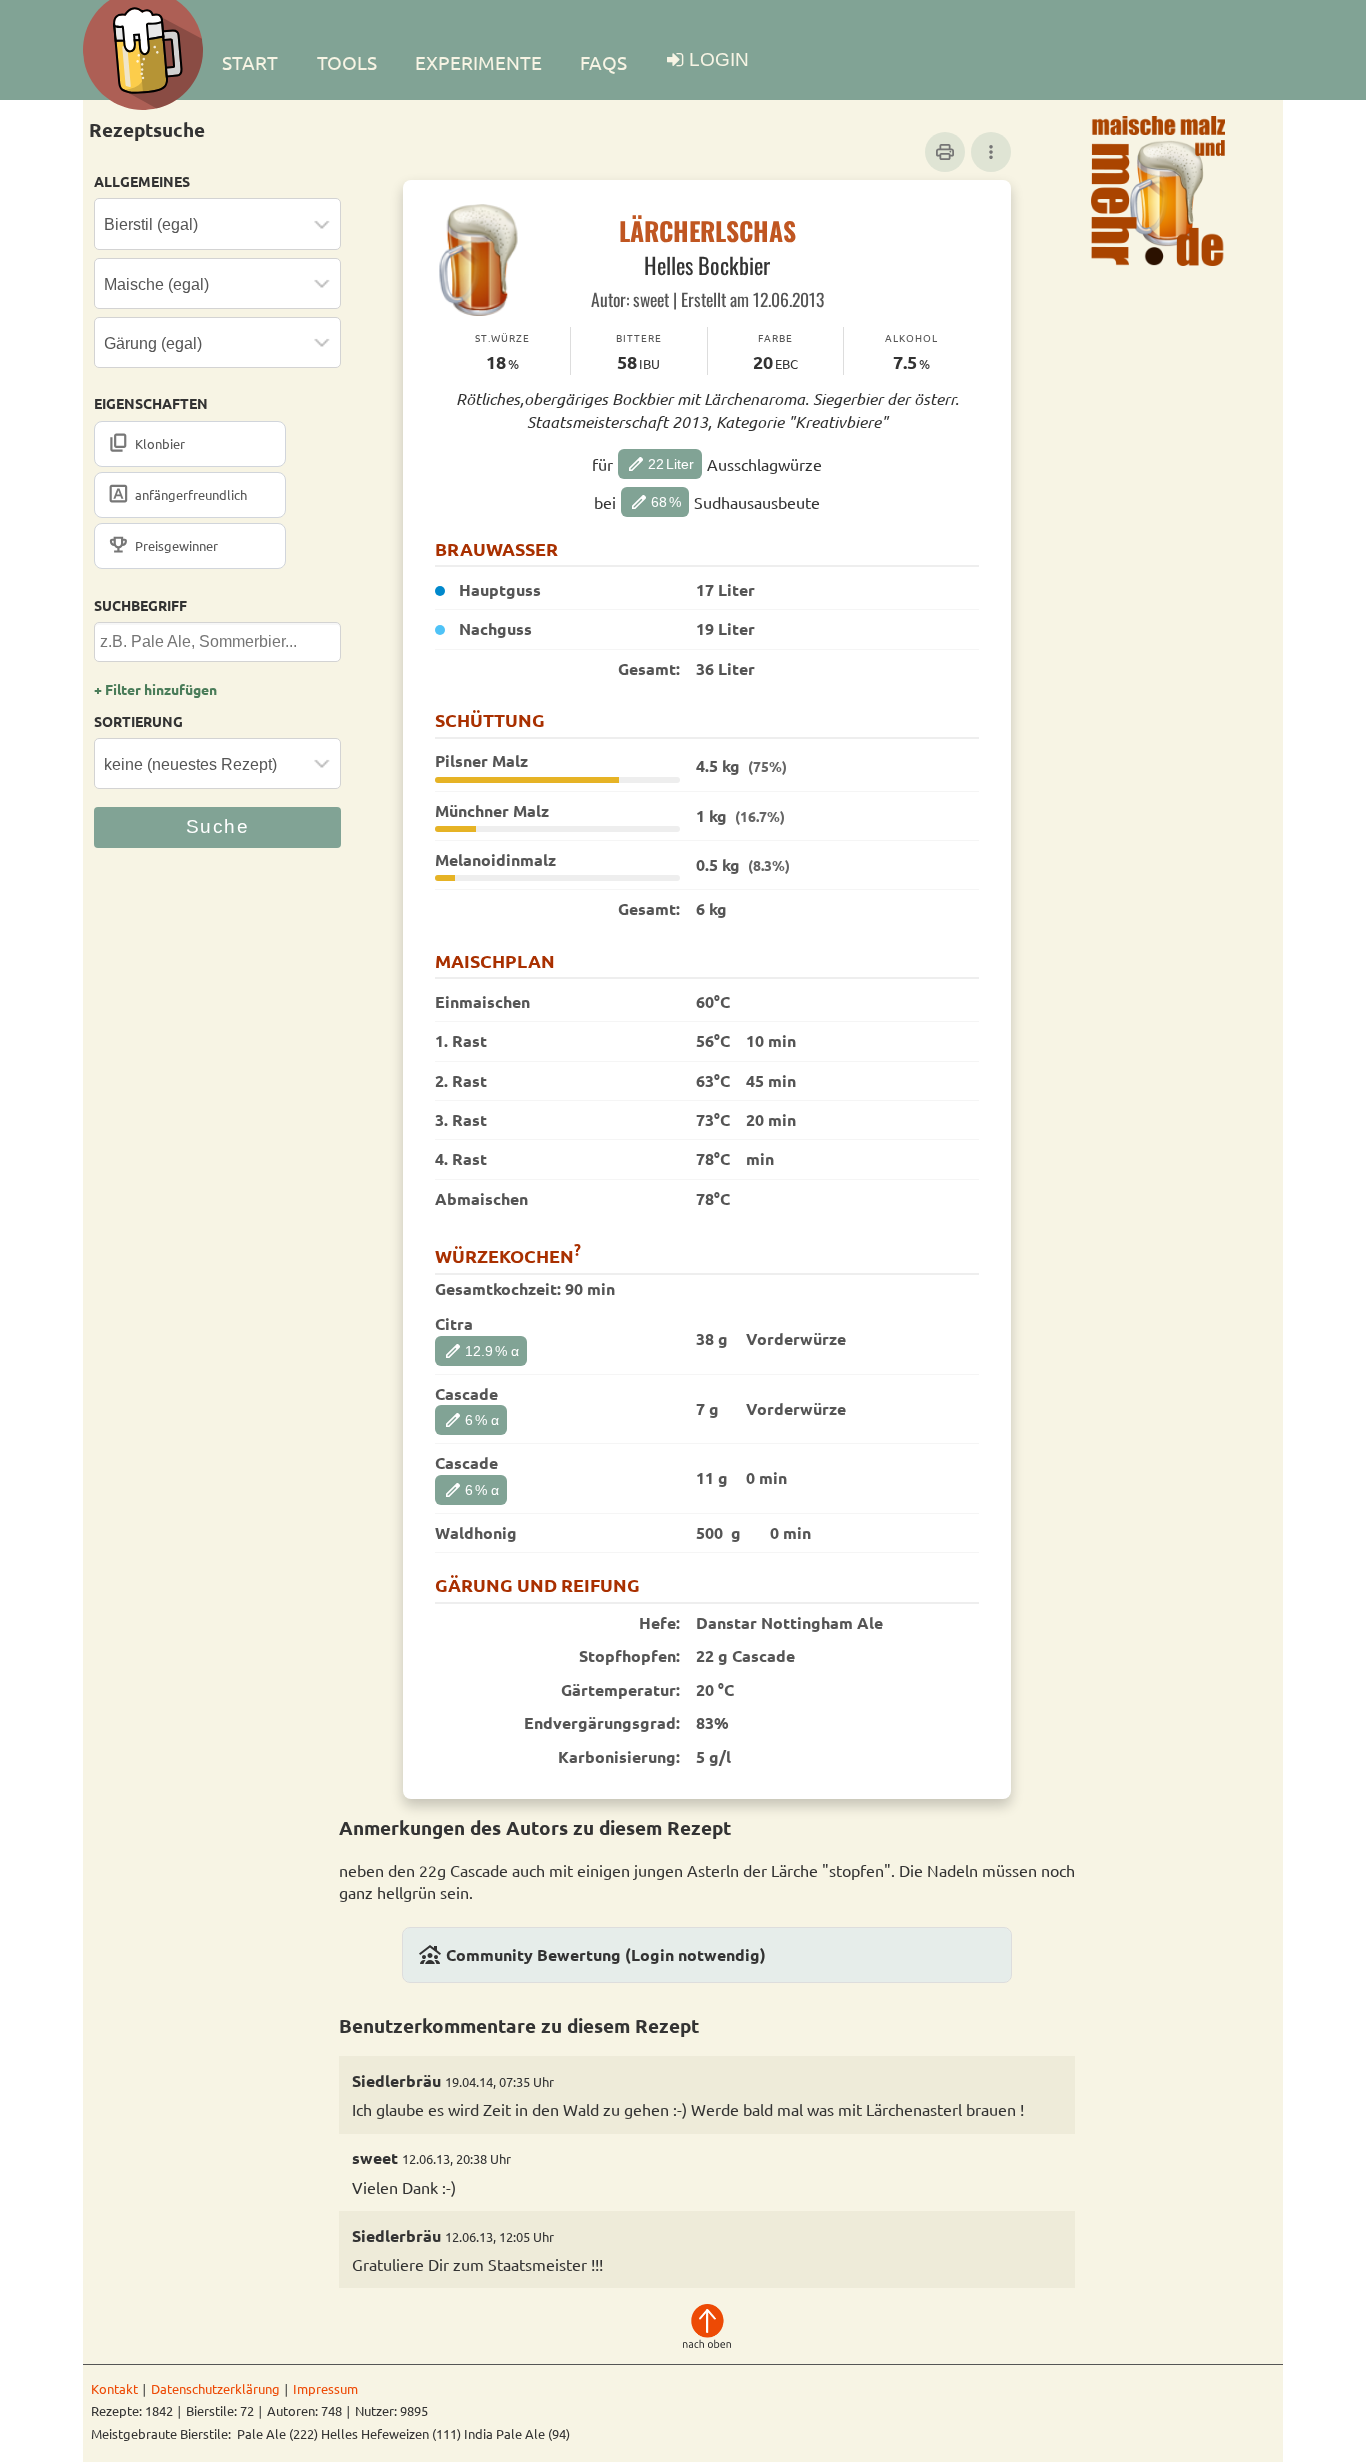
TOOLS (347, 62)
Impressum (325, 2388)
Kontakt (114, 2388)
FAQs (603, 62)
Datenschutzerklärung (215, 2388)
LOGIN (719, 59)
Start (250, 62)
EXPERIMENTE (478, 62)
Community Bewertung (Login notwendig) (592, 1955)
